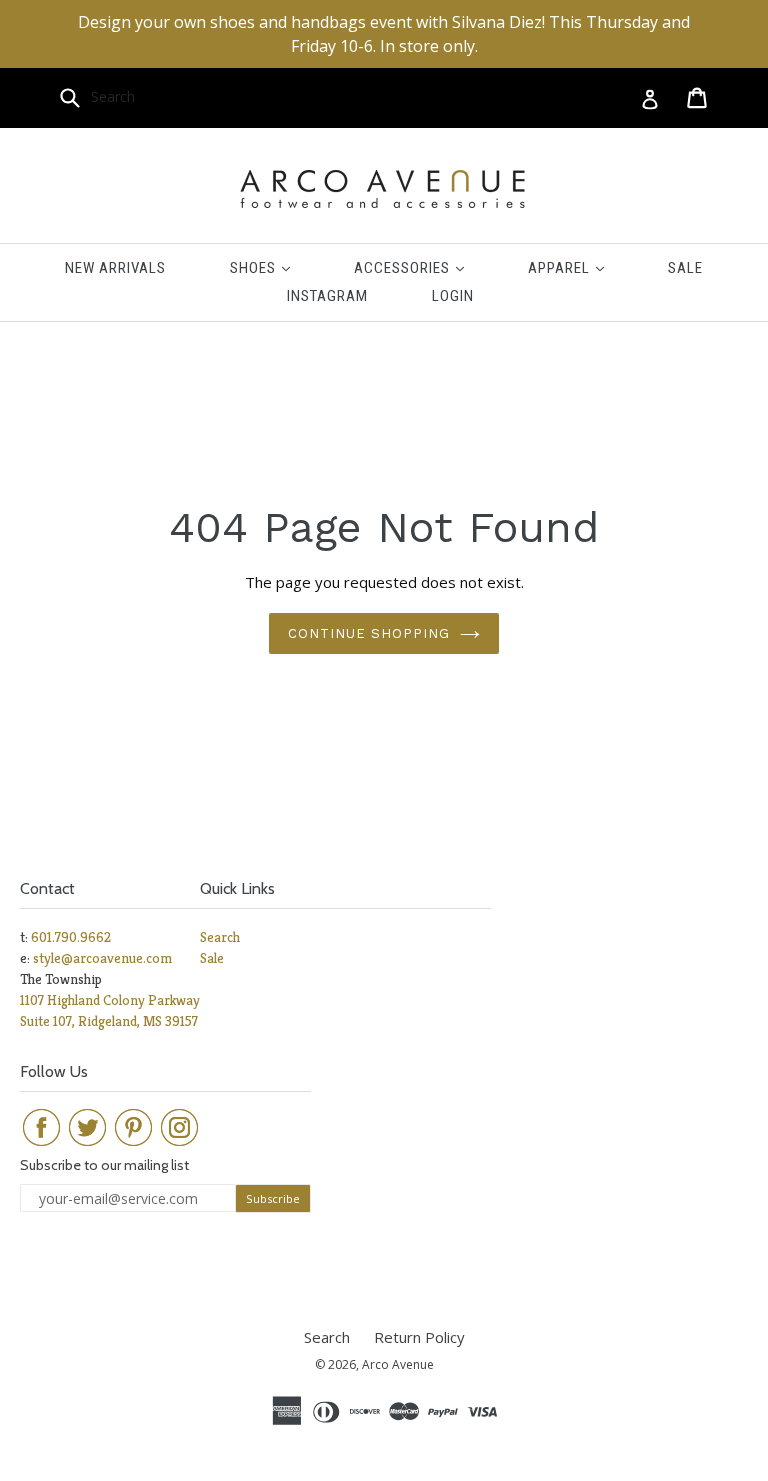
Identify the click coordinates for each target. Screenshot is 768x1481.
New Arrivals (115, 268)
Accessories (424, 267)
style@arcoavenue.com (102, 958)
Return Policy (419, 1337)
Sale (685, 268)
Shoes (275, 267)
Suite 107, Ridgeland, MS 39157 (109, 1021)
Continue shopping (369, 633)
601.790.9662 (71, 937)
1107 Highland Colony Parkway (110, 1000)
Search (220, 937)
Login (453, 296)
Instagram (327, 296)
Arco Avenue (398, 1364)
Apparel (581, 267)
